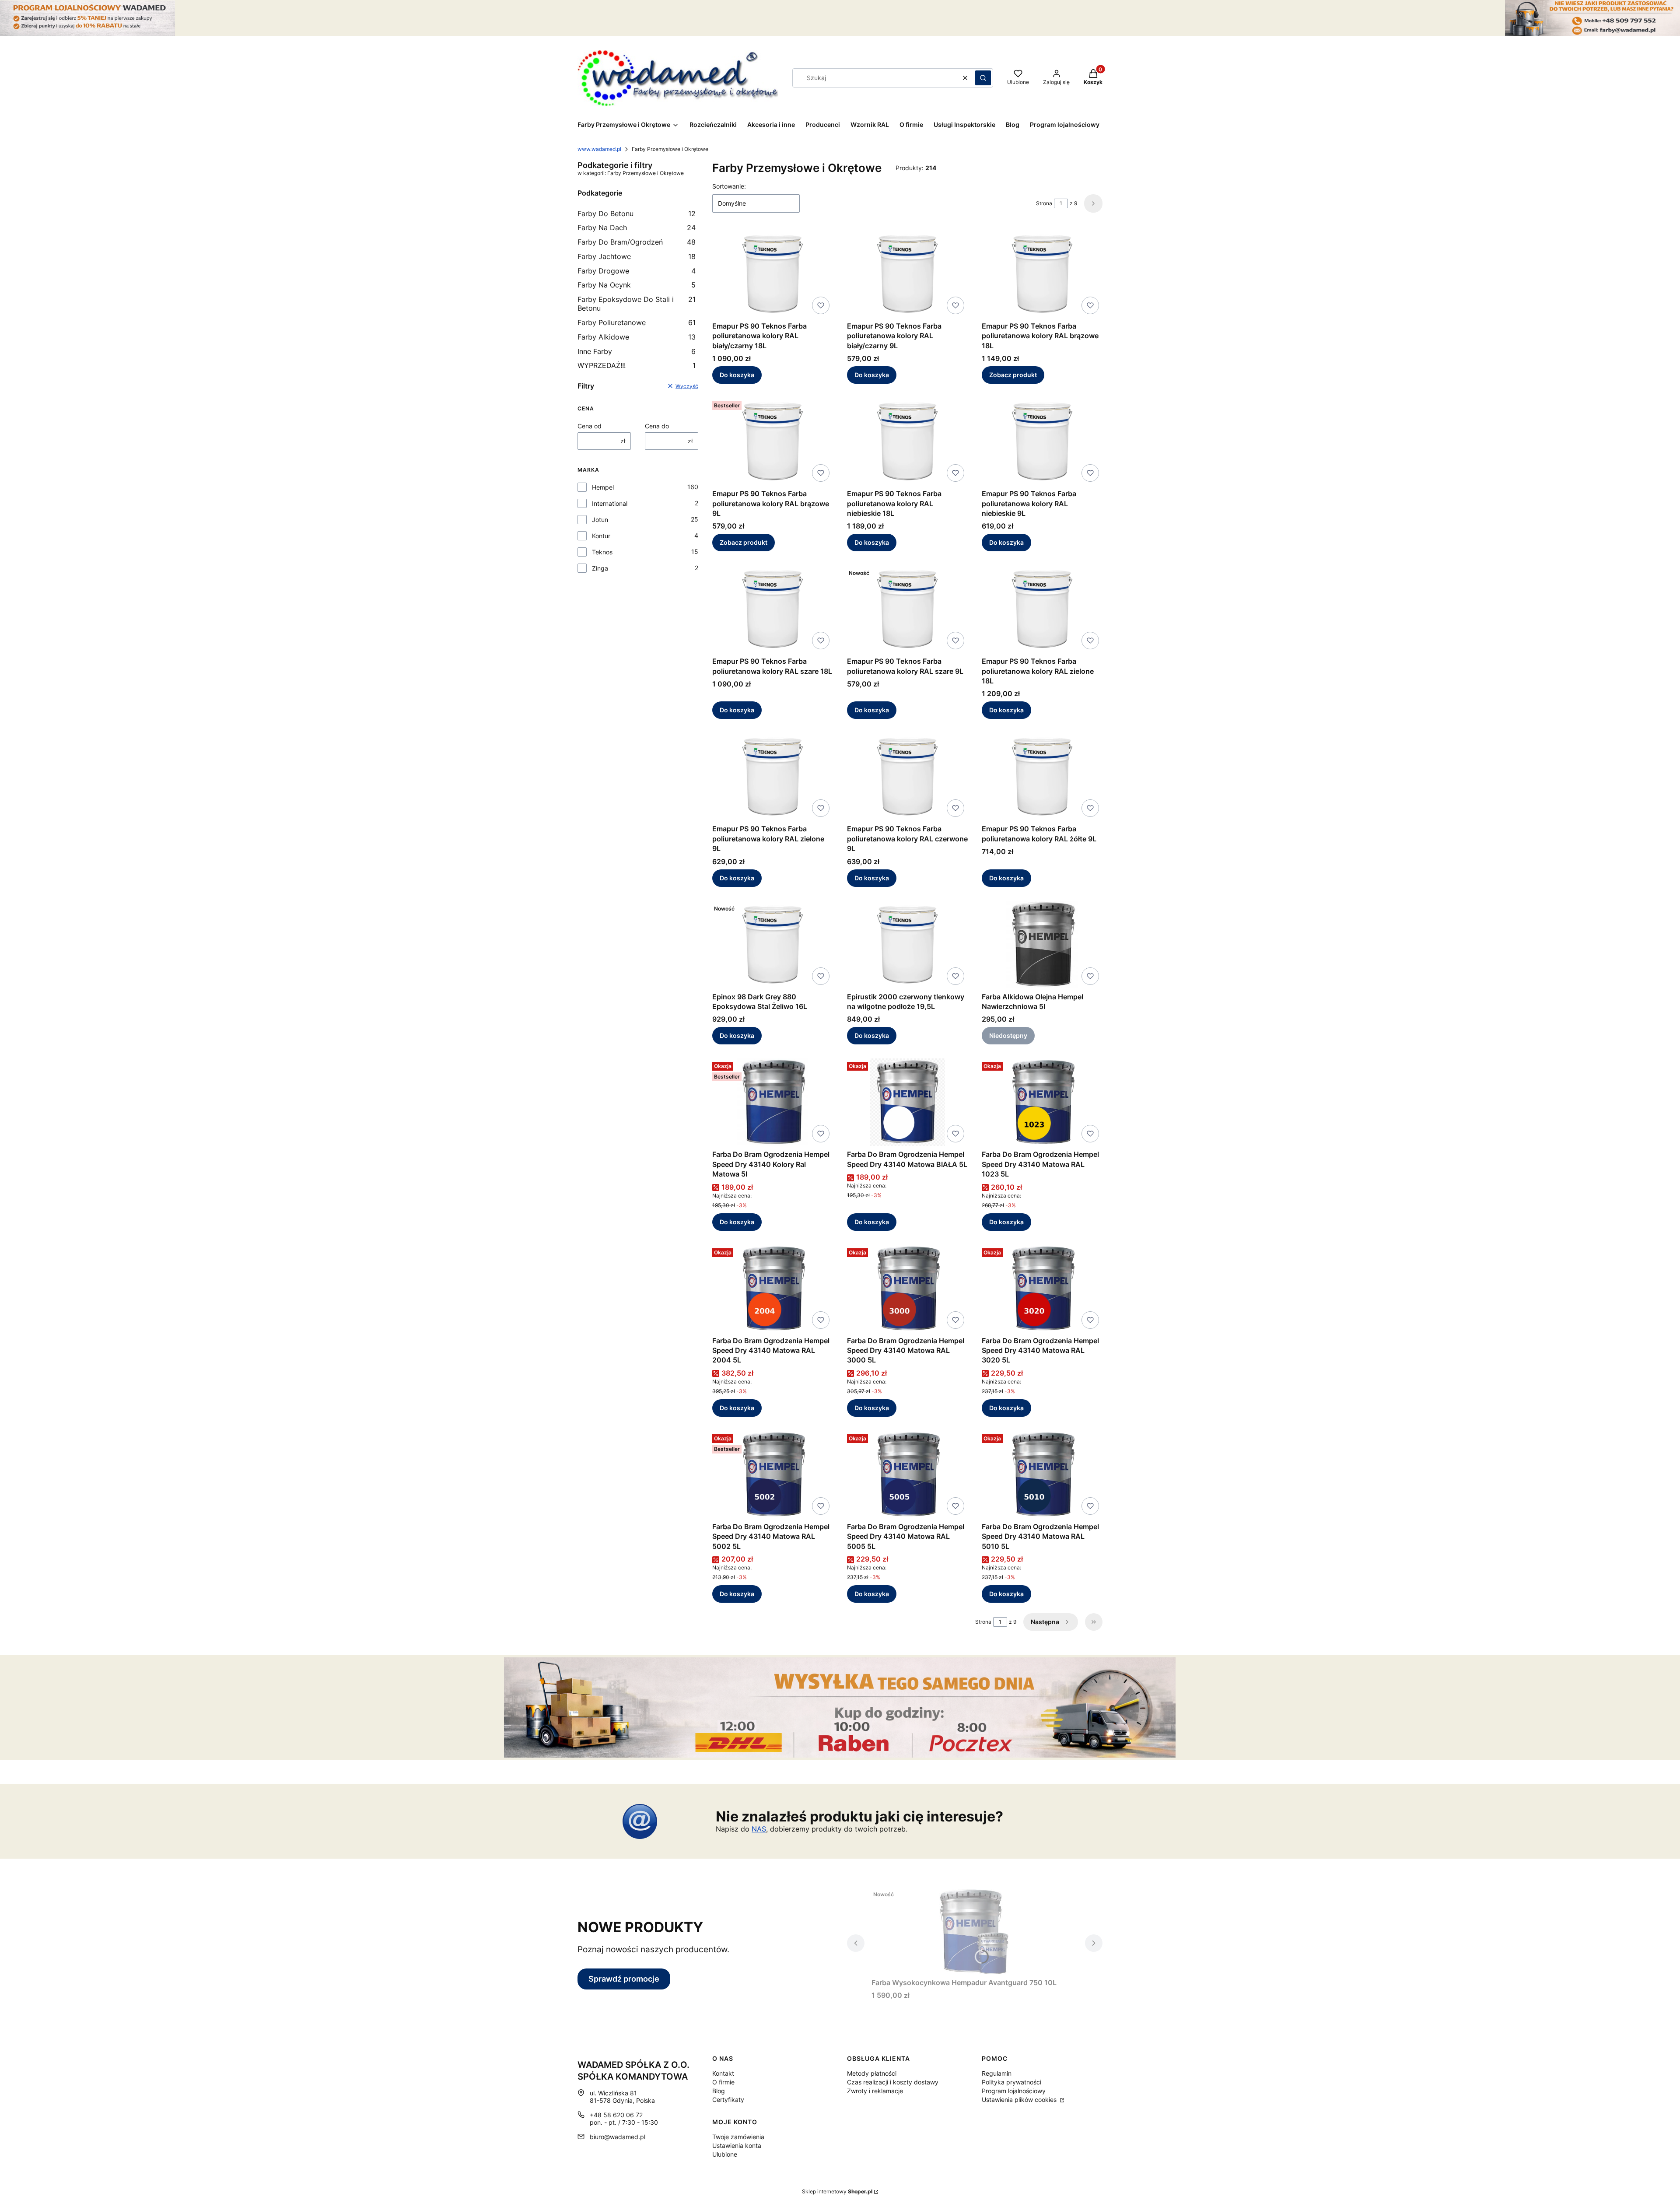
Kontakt (723, 2073)
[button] (983, 78)
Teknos (602, 552)
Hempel (603, 487)
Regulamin (997, 2073)
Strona (1044, 203)
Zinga (600, 568)
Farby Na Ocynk (637, 285)
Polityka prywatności (1011, 2082)
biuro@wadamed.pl (618, 2137)
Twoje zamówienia (738, 2137)
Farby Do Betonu (637, 214)
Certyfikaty (728, 2100)
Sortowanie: (729, 186)
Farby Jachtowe (637, 256)
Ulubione (725, 2154)
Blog (719, 2091)
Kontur (601, 536)
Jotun (600, 520)
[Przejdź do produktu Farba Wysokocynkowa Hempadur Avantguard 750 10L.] (975, 1930)
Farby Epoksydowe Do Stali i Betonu (637, 304)
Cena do (657, 426)
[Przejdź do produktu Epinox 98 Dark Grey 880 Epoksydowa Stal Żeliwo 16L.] (773, 945)
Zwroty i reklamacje (875, 2091)
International (610, 503)
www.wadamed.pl (599, 149)
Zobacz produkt (1013, 375)
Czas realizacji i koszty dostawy (893, 2082)
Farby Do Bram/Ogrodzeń (637, 242)
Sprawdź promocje (624, 1979)
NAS (759, 1829)
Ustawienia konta (737, 2145)
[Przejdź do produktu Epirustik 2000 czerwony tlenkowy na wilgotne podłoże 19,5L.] (907, 945)
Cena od (590, 426)
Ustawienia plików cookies (1020, 2100)
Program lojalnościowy (1014, 2091)
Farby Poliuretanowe (637, 322)
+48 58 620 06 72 (616, 2115)
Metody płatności (872, 2073)
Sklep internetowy (837, 2191)
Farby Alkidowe (637, 337)
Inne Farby (637, 351)
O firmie (723, 2082)
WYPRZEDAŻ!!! (637, 365)
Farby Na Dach (637, 228)
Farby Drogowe (637, 271)
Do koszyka (737, 375)
